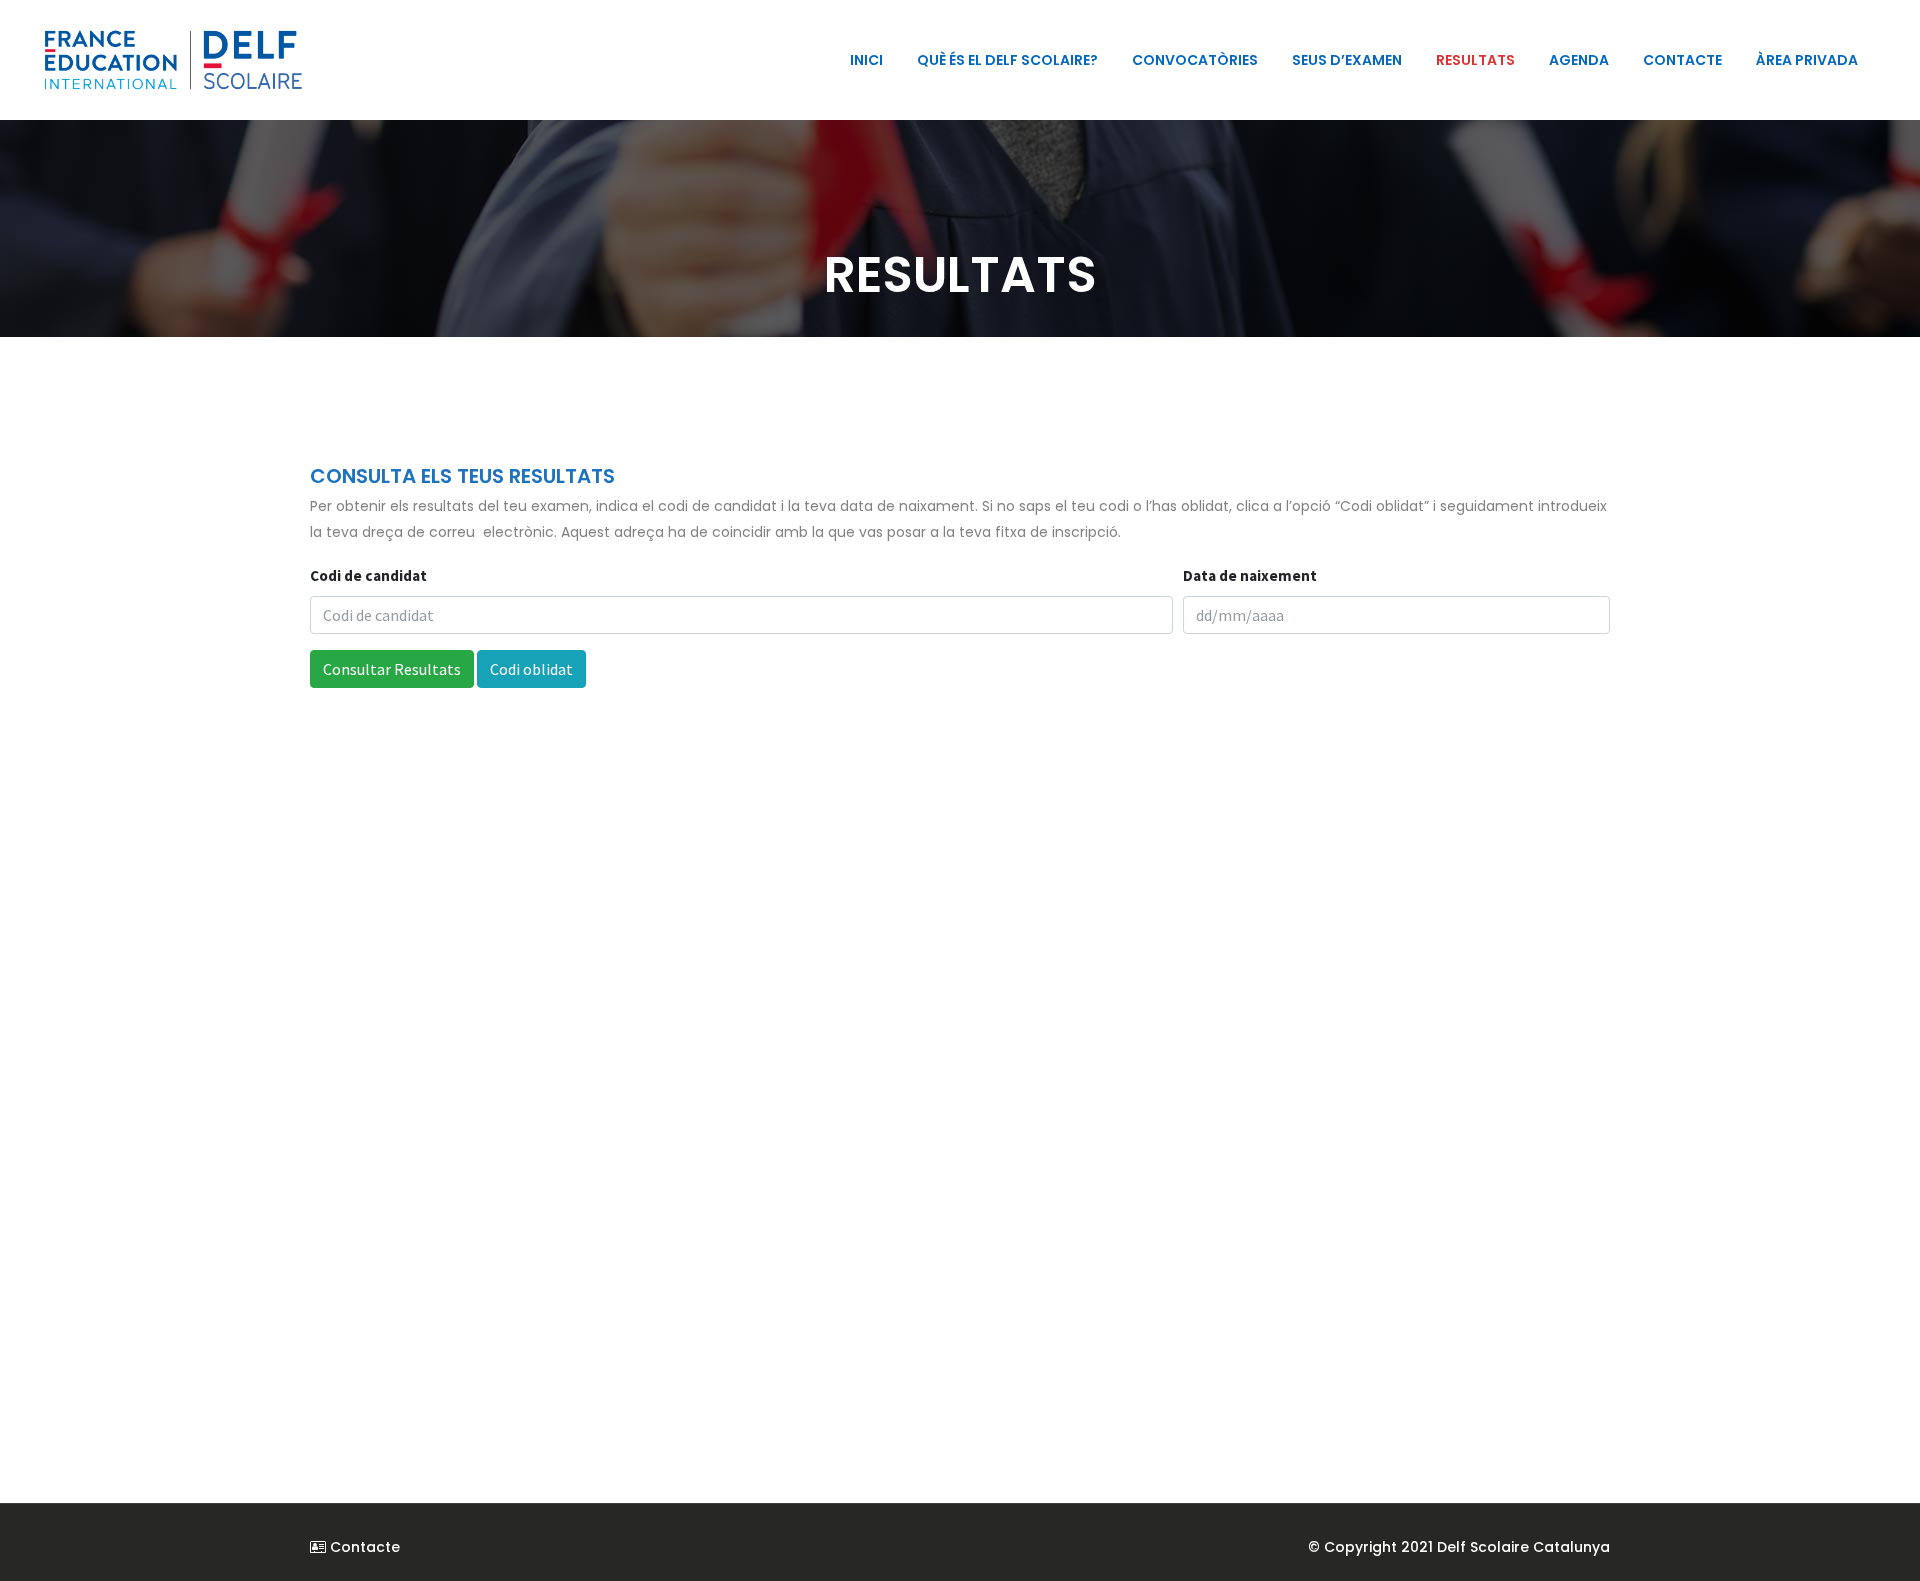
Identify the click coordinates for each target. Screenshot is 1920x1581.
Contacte (363, 1547)
